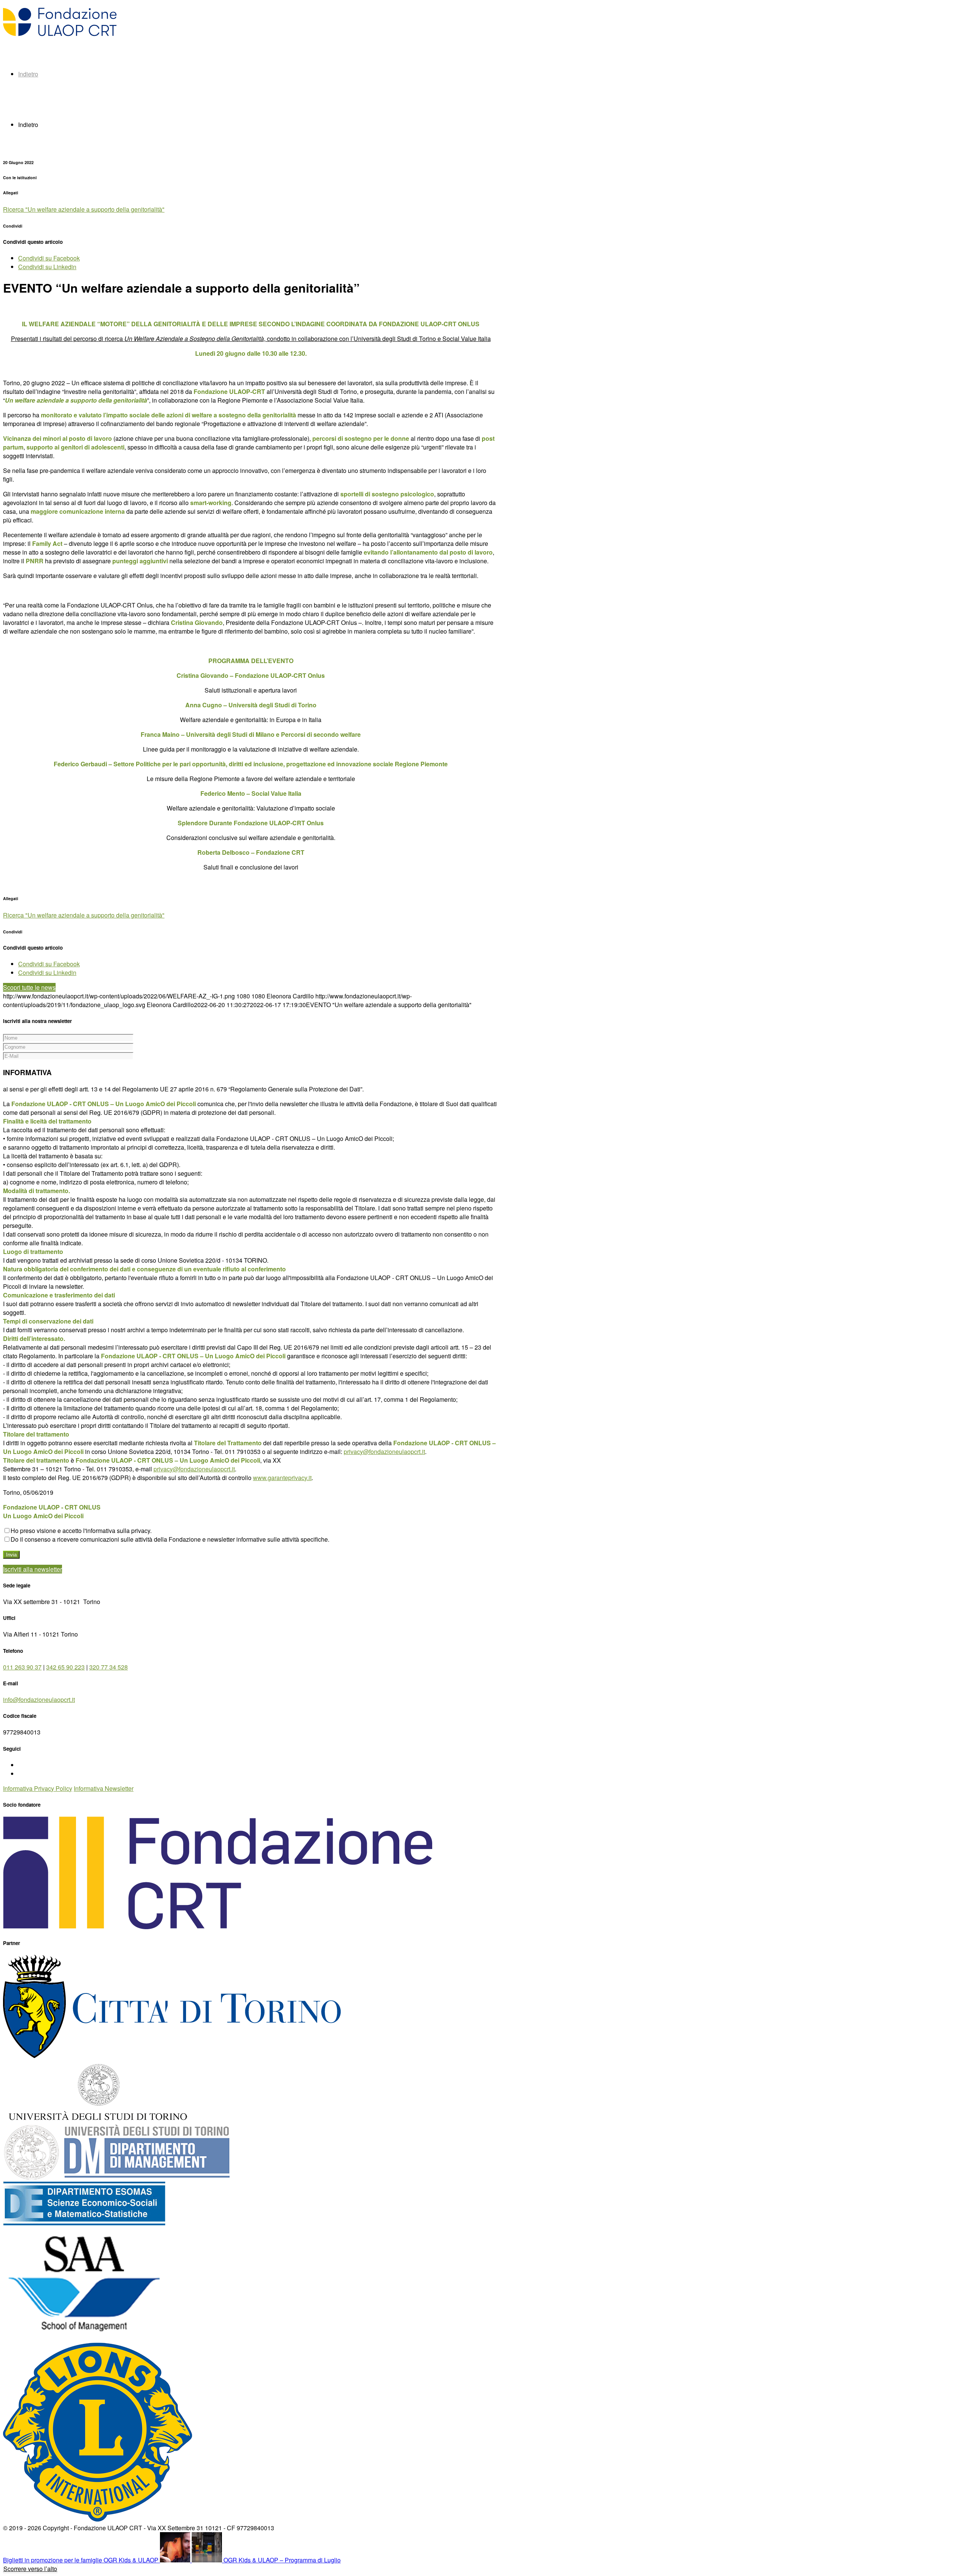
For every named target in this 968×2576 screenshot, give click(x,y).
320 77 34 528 (109, 1667)
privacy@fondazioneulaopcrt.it (384, 1452)
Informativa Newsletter (104, 1788)
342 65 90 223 (65, 1667)
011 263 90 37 (22, 1667)
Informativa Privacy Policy (38, 1788)
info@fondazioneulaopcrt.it (39, 1700)
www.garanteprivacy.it (282, 1478)
